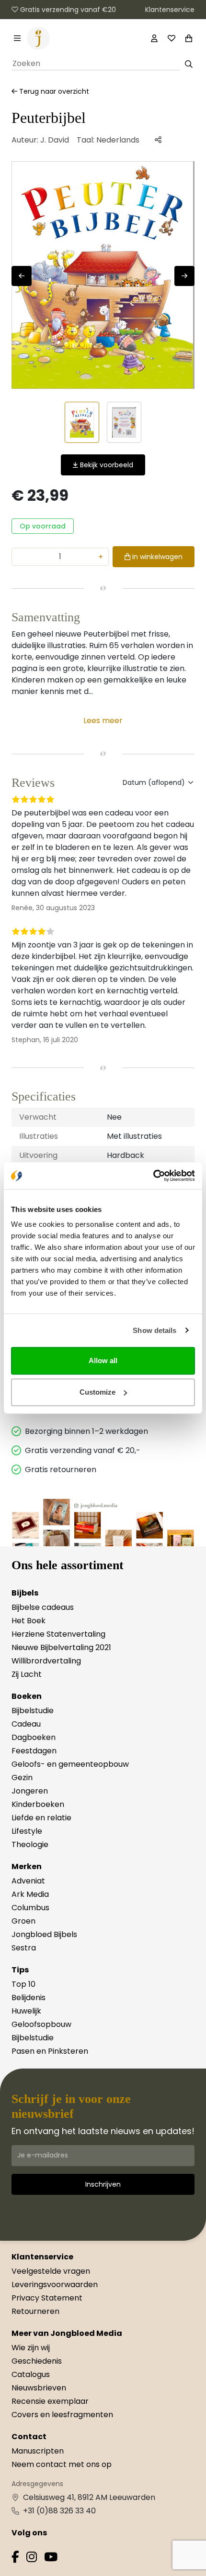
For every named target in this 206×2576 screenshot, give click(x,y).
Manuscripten (38, 2451)
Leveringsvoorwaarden (55, 2284)
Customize (97, 1392)
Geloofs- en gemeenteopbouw (70, 1764)
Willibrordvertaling (46, 1661)
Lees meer (103, 721)
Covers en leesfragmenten (62, 2415)
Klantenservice (170, 10)
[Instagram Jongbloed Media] (32, 2559)
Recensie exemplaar (50, 2401)
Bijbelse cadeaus (43, 1607)
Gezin (22, 1778)
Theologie (30, 1844)
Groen (23, 1921)
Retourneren (35, 2311)
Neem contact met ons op (62, 2464)
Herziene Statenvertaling (58, 1634)
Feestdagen (34, 1751)
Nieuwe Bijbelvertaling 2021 (61, 1647)
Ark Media (30, 1894)
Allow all (103, 1360)
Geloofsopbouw (41, 2024)
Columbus (30, 1908)
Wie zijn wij (31, 2348)
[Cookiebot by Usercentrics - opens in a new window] (153, 1176)
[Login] (154, 38)
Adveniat (28, 1881)
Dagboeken (34, 1737)
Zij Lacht (27, 1674)
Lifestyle (27, 1831)
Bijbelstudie (33, 1711)
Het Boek (29, 1621)
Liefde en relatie (41, 1818)
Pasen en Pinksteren (50, 2051)
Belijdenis (29, 1998)
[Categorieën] (17, 38)
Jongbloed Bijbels (44, 1934)
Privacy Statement (47, 2298)
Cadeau (26, 1724)
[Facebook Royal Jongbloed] (15, 2559)
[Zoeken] (189, 64)
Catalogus (31, 2374)
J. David (55, 140)
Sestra (24, 1948)
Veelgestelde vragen (51, 2271)
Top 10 (23, 1984)
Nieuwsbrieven (39, 2388)
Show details (154, 1330)
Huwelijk (26, 2011)
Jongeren (30, 1791)
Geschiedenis (37, 2361)
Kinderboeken (38, 1804)
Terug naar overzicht (53, 91)
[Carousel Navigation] (103, 276)
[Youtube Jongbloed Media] (51, 2559)
